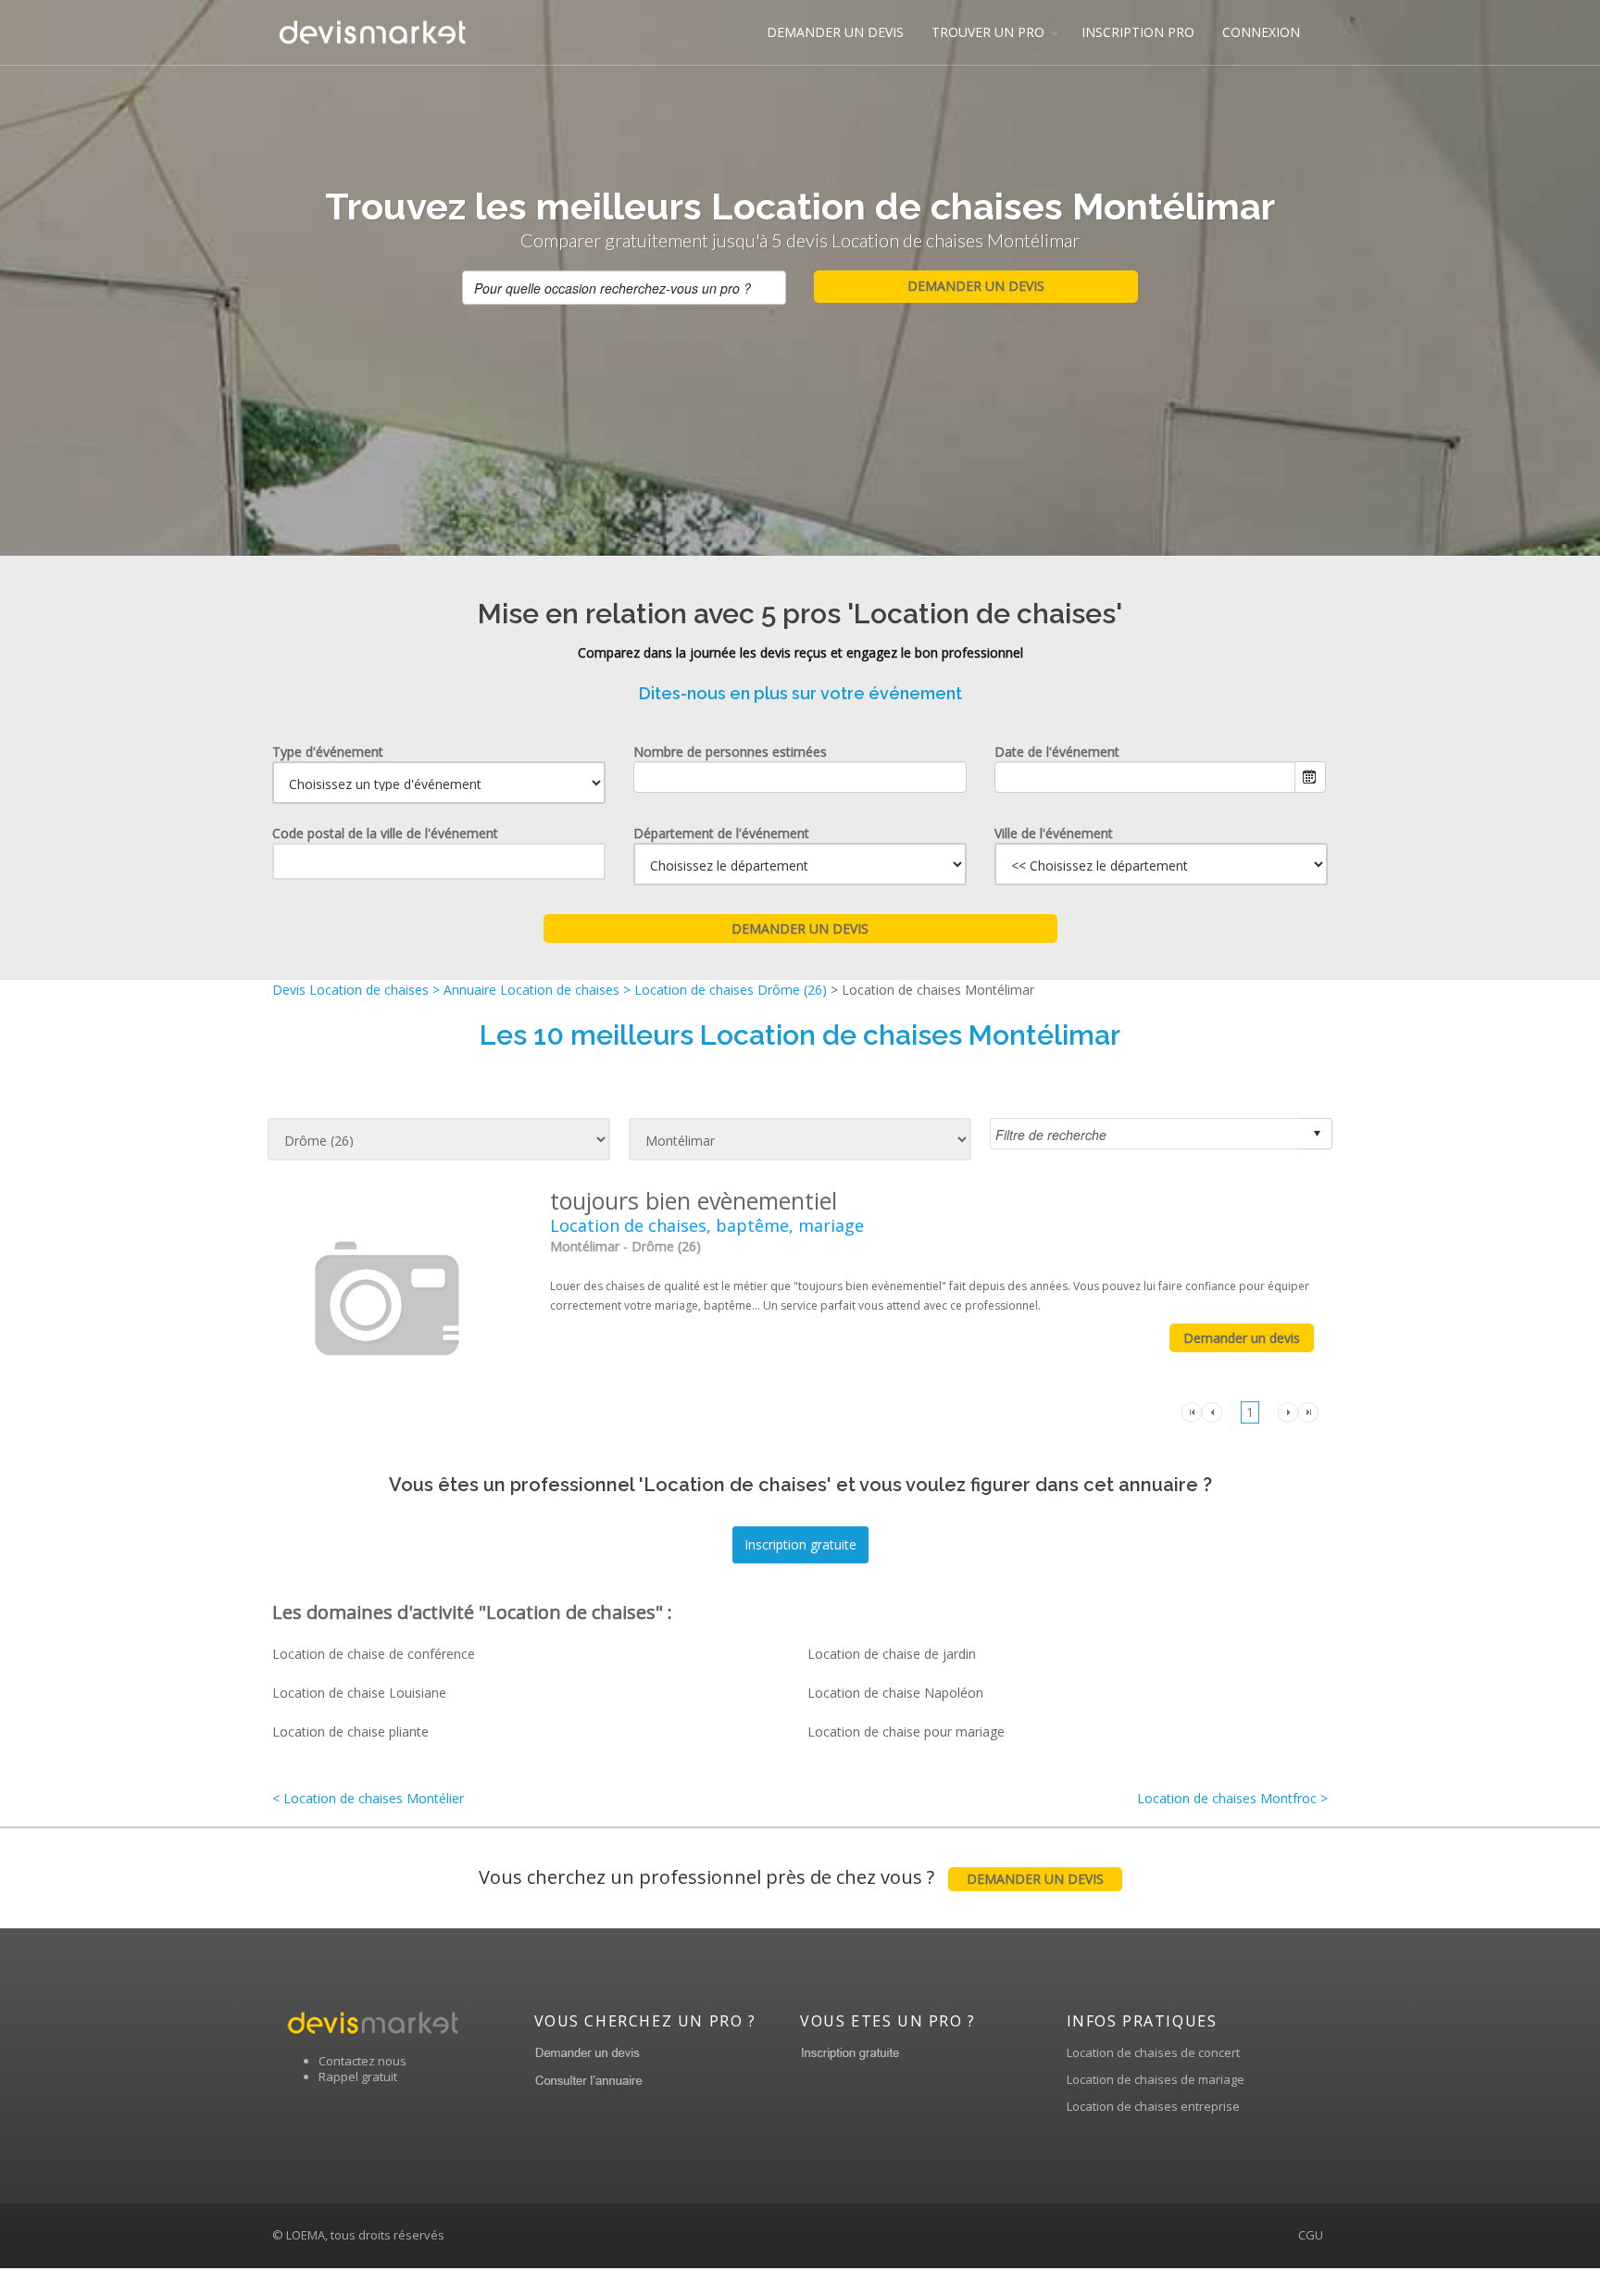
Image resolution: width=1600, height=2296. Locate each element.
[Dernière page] (1308, 1411)
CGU (1311, 2235)
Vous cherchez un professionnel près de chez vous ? (791, 1877)
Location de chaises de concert (1153, 2052)
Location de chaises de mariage (1156, 2079)
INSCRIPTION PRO (1138, 32)
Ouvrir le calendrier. (1310, 777)
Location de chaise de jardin (892, 1654)
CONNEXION (1261, 32)
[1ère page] (1192, 1411)
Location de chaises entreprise (1153, 2106)
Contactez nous (362, 2061)
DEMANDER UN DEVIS (835, 32)
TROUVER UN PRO (988, 32)
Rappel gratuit (358, 2076)
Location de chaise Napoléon (895, 1693)
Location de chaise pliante (350, 1731)
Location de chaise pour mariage (906, 1731)
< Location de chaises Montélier (368, 1798)
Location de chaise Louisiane (359, 1693)
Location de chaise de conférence (374, 1654)
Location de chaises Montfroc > (1232, 1798)
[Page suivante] (1288, 1411)
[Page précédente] (1212, 1411)
